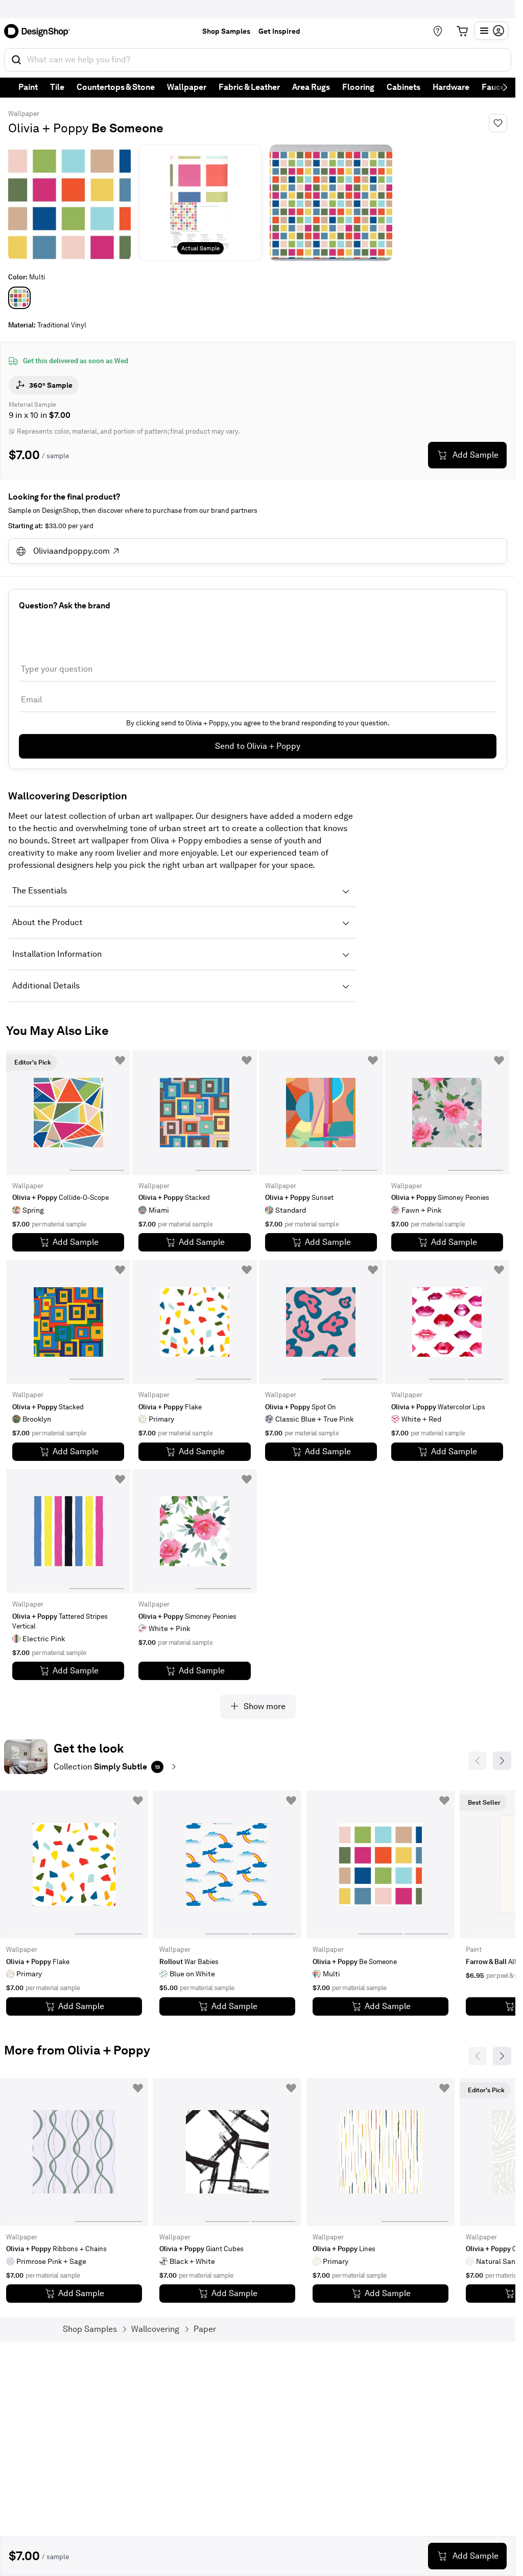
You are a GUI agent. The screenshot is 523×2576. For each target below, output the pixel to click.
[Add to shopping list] (120, 1060)
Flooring (358, 87)
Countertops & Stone (116, 87)
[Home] (40, 31)
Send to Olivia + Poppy (258, 746)
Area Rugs (311, 87)
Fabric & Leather (249, 87)
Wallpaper (187, 87)
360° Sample (51, 385)
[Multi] (19, 298)
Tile (57, 87)
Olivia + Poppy (48, 128)
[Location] (438, 31)
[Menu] (491, 31)
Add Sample (476, 455)
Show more (265, 1706)
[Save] (498, 123)
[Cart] (462, 31)
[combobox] (258, 60)
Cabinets (403, 87)
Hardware (451, 87)
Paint (28, 87)
